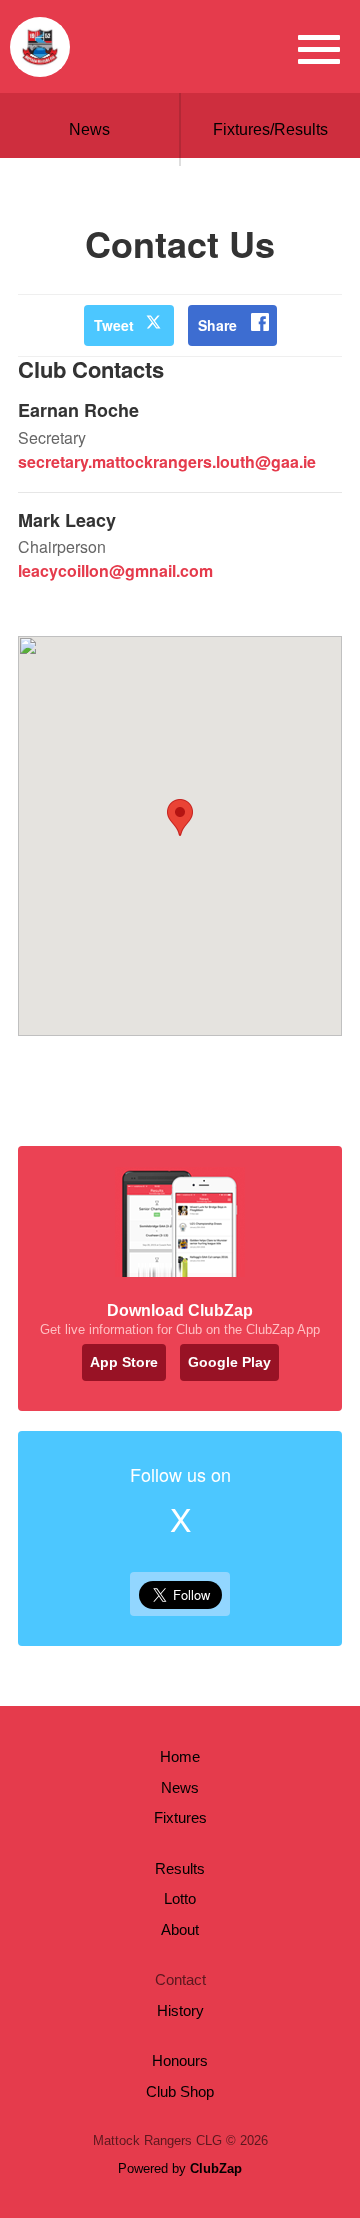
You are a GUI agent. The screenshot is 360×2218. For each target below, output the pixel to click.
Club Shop (180, 2091)
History (180, 2010)
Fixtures (180, 1817)
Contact (180, 1979)
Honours (180, 2060)
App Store (124, 1362)
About (180, 1929)
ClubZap (216, 2168)
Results (180, 1868)
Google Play (229, 1362)
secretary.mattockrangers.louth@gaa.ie (167, 461)
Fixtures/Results (270, 129)
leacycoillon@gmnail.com (115, 570)
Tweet (114, 325)
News (89, 129)
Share (217, 325)
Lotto (180, 1898)
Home (180, 1756)
